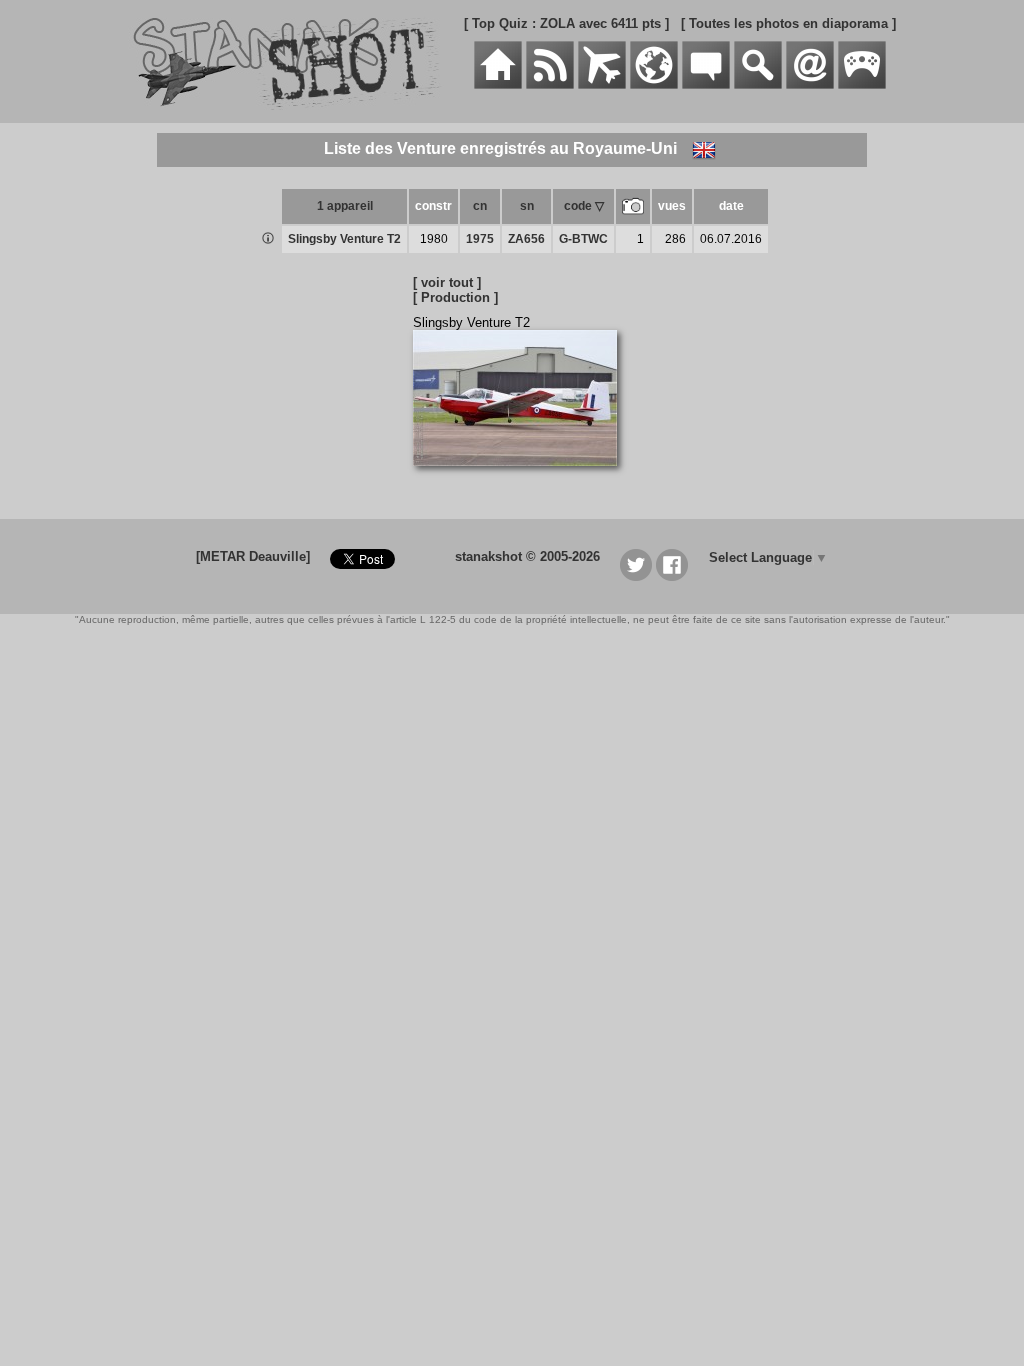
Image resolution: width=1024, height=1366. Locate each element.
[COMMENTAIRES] (706, 84)
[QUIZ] (862, 84)
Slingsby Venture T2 (344, 239)
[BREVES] (550, 84)
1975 (480, 239)
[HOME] (498, 84)
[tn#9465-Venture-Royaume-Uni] (522, 476)
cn (480, 206)
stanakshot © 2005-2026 (527, 556)
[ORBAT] (602, 84)
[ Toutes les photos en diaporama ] (788, 23)
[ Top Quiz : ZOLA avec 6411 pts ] (566, 23)
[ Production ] (455, 297)
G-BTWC (583, 239)
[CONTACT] (810, 84)
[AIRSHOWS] (654, 84)
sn (527, 206)
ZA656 (526, 239)
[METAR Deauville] (253, 556)
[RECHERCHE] (758, 84)
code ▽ (584, 206)
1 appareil (345, 206)
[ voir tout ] (447, 282)
